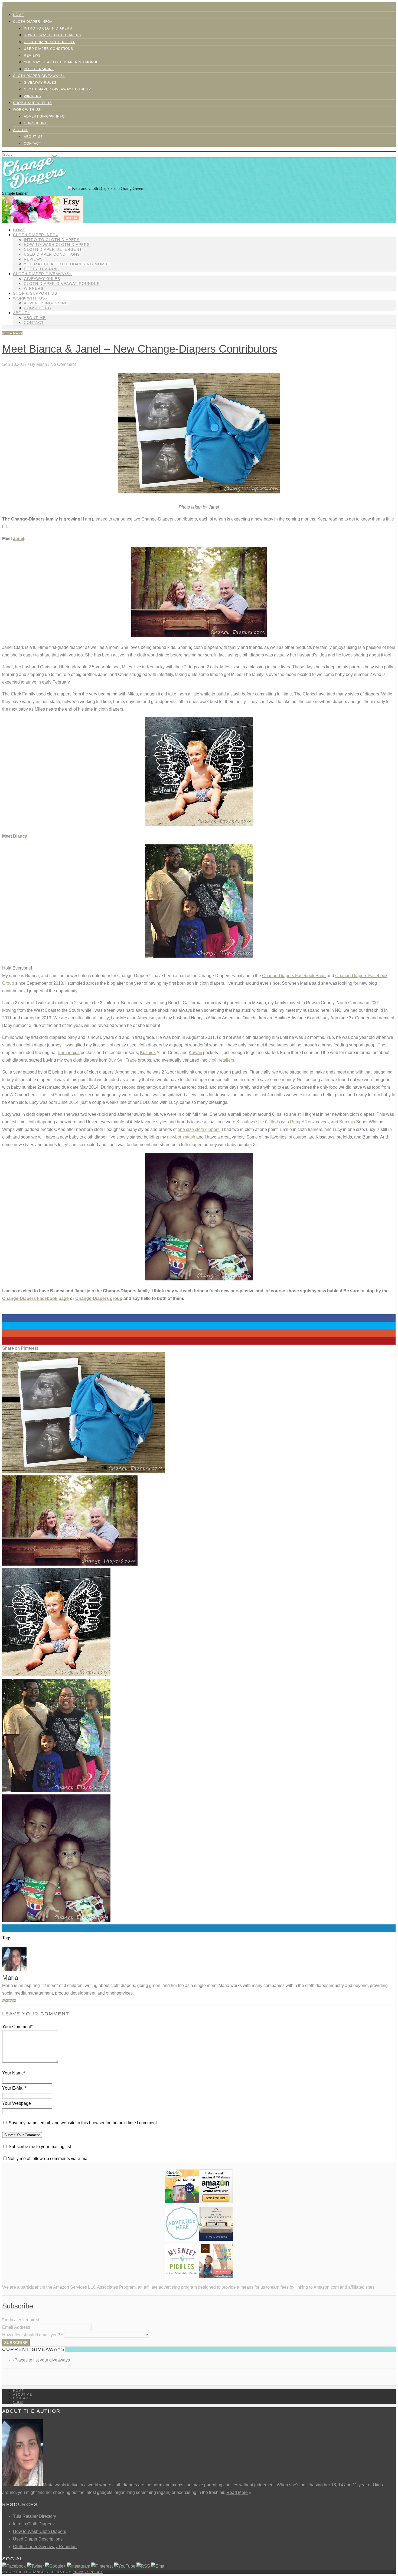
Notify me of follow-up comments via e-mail (49, 2159)
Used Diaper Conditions (48, 49)
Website (9, 2001)
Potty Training (39, 69)
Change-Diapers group (99, 1298)
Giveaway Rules (40, 83)
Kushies (148, 1053)
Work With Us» (28, 110)
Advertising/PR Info (44, 116)
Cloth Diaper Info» (33, 22)
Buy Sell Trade (123, 1060)
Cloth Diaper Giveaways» (39, 76)
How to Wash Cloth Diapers (40, 2531)
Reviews (32, 56)
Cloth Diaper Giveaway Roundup (57, 89)
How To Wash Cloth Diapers (53, 35)
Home (18, 15)
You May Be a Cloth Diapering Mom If (61, 62)
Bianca (20, 836)
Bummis (347, 1122)
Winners (32, 96)
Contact (32, 144)
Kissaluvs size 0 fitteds (258, 1122)
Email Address (17, 2327)
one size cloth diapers (199, 1129)
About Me (33, 137)
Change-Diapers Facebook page (35, 1298)
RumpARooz (302, 1122)
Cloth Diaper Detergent (49, 42)
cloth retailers (221, 1060)
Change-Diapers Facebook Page (294, 976)
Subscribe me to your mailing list (39, 2147)
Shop (18, 2402)
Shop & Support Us (32, 103)
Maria (42, 364)
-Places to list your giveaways (41, 2360)
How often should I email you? (32, 2335)
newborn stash (181, 1137)
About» (20, 130)
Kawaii (195, 1053)
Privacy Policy (88, 2572)
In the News (12, 333)
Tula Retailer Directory (35, 2516)
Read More (237, 2492)
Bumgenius (69, 1053)
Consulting (36, 123)
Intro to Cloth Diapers (48, 28)
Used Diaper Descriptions (38, 2539)
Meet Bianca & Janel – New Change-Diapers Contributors (140, 349)
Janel (19, 539)
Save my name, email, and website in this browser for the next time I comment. (83, 2123)
